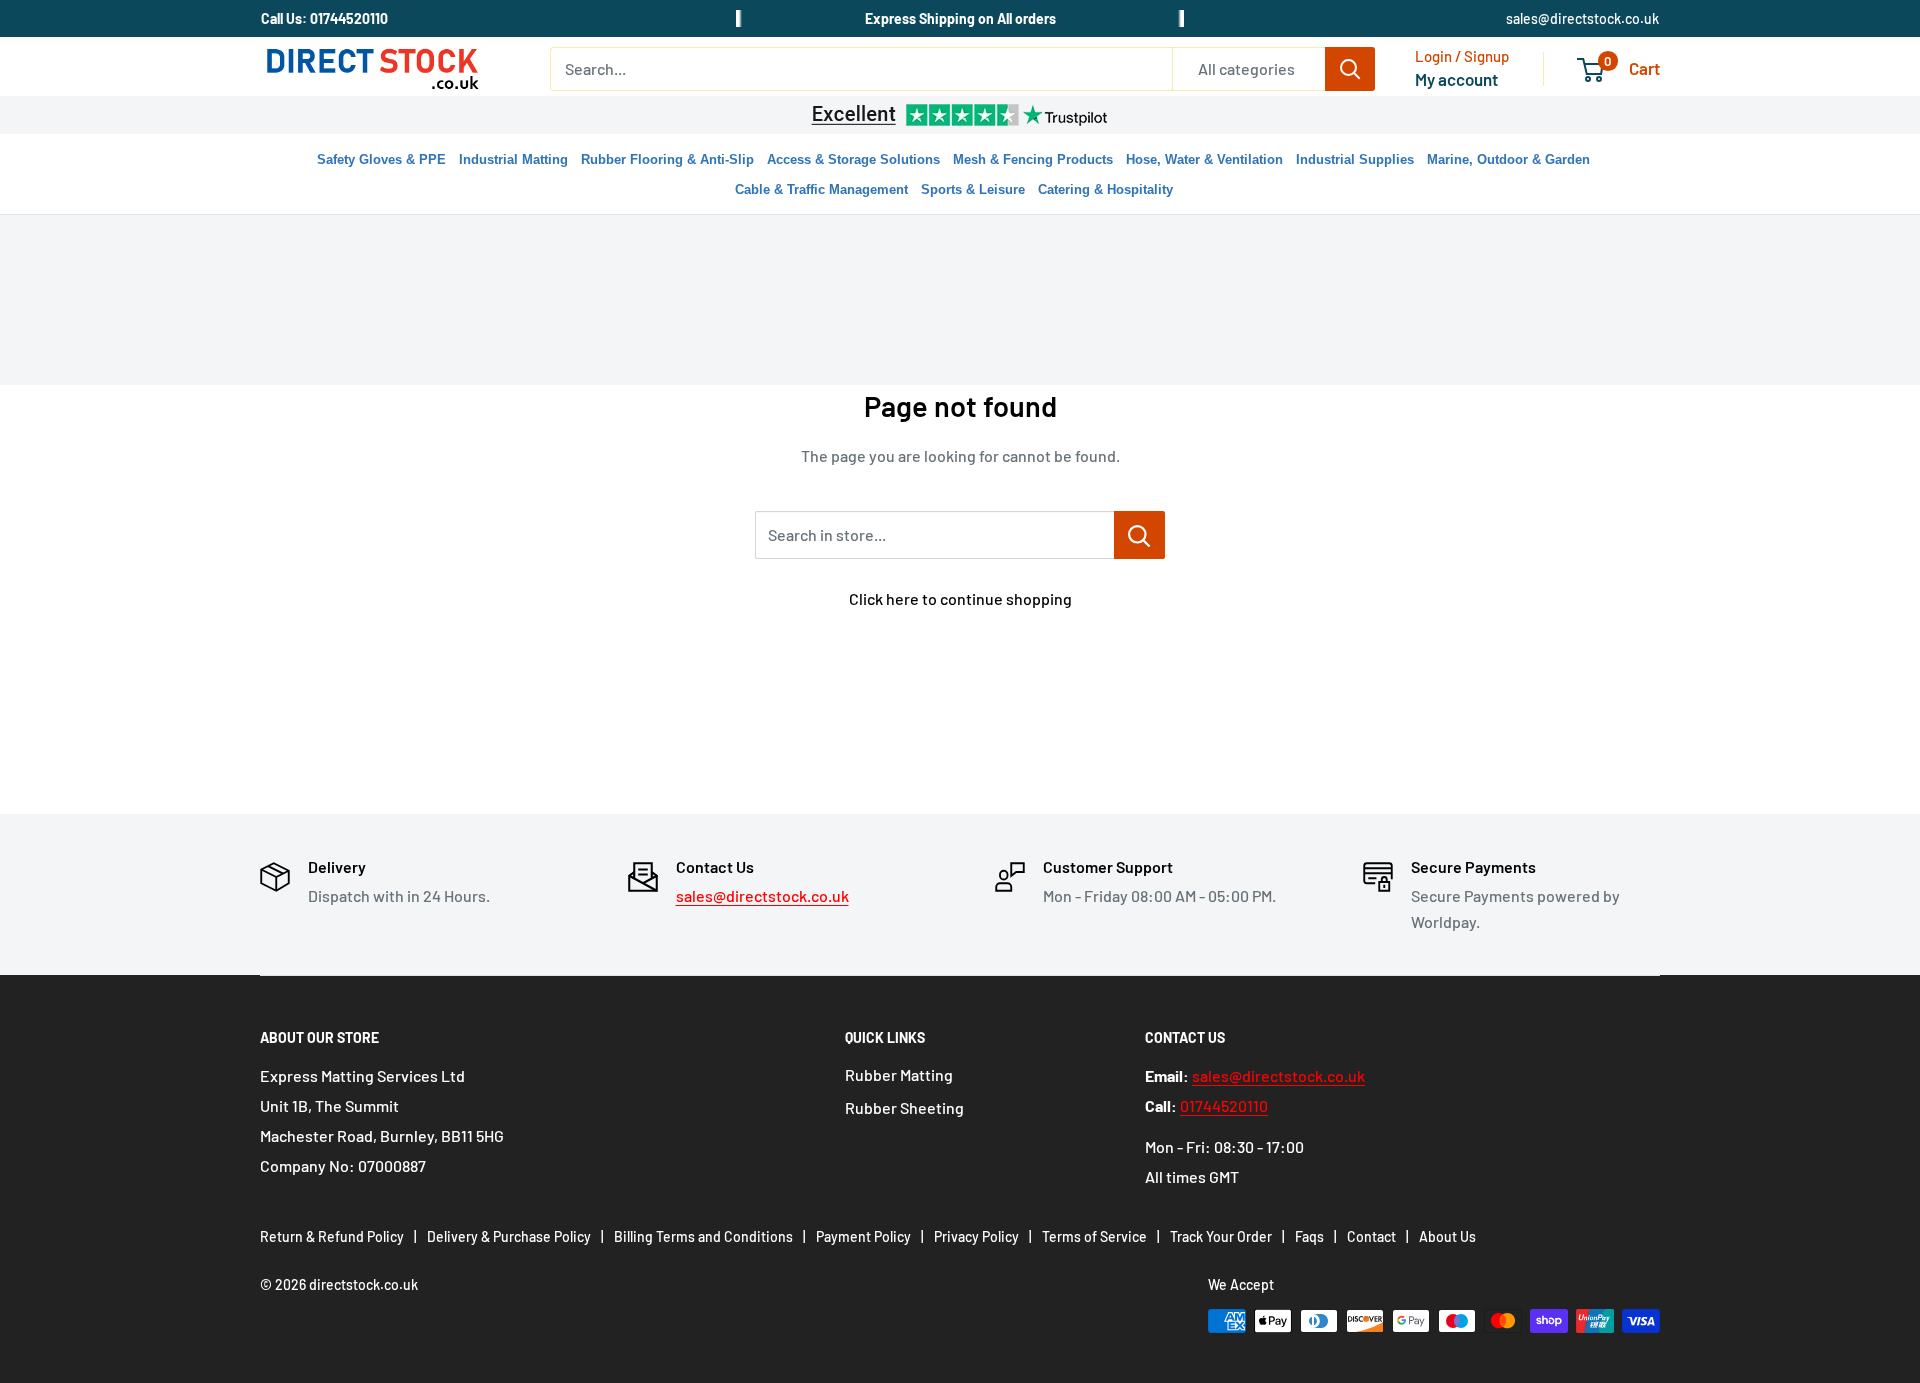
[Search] (1350, 69)
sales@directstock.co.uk (1582, 18)
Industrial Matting (513, 159)
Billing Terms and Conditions (703, 1236)
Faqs (1309, 1236)
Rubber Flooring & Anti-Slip (667, 159)
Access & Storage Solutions (853, 159)
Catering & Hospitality (1105, 189)
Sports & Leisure (973, 189)
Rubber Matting (899, 1074)
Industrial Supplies (1355, 159)
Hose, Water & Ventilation (1204, 159)
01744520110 (1224, 1105)
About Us (1447, 1236)
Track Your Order (1221, 1236)
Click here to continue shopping (960, 598)
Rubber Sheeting (904, 1107)
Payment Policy (863, 1236)
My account (1456, 79)
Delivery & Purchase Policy (509, 1236)
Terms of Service (1094, 1236)
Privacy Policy (976, 1236)
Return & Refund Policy (332, 1236)
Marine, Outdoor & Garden (1508, 159)
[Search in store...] (1139, 535)
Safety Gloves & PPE (381, 159)
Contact (1371, 1236)
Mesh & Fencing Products (1033, 159)
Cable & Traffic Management (821, 189)
